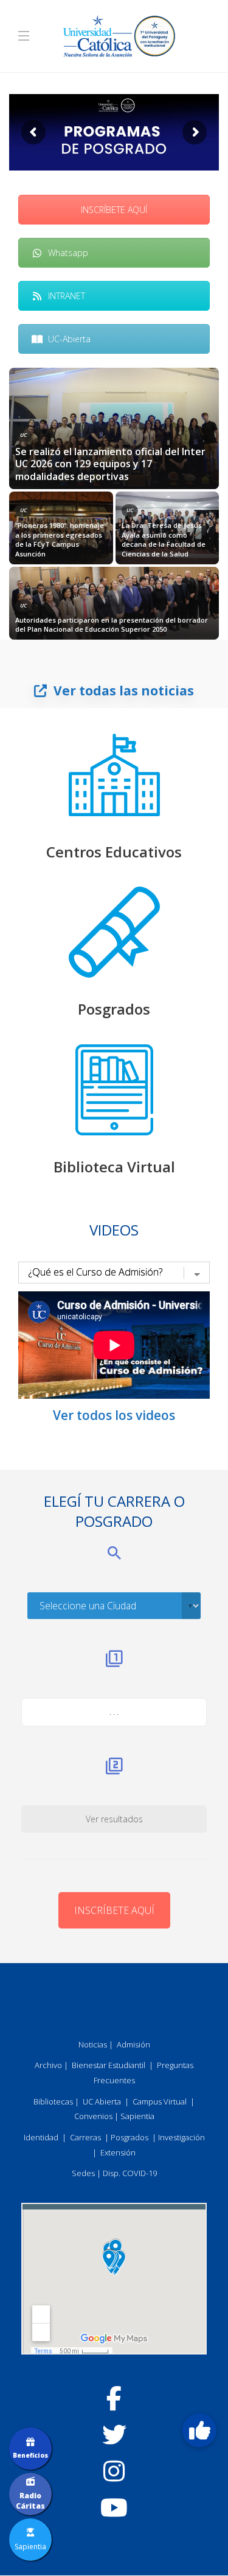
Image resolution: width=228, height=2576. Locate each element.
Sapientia (137, 2116)
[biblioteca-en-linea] (114, 1090)
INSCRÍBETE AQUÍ (114, 210)
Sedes (83, 2173)
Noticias (93, 2044)
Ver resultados (114, 1819)
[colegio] (114, 775)
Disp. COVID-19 (130, 2173)
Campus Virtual (160, 2101)
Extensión (118, 2152)
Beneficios (30, 2455)
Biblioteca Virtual (114, 1167)
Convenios (93, 2116)
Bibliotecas (53, 2101)
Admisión (133, 2044)
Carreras (85, 2137)
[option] (114, 504)
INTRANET (67, 296)
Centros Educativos (114, 852)
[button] (199, 2430)
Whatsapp (68, 253)
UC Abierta (102, 2101)
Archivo (48, 2065)
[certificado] (114, 932)
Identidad (41, 2137)
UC (23, 435)
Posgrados (114, 1009)
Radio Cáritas (30, 2501)
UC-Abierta (69, 339)
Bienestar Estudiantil (109, 2065)
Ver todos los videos (114, 1415)
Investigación (181, 2137)
